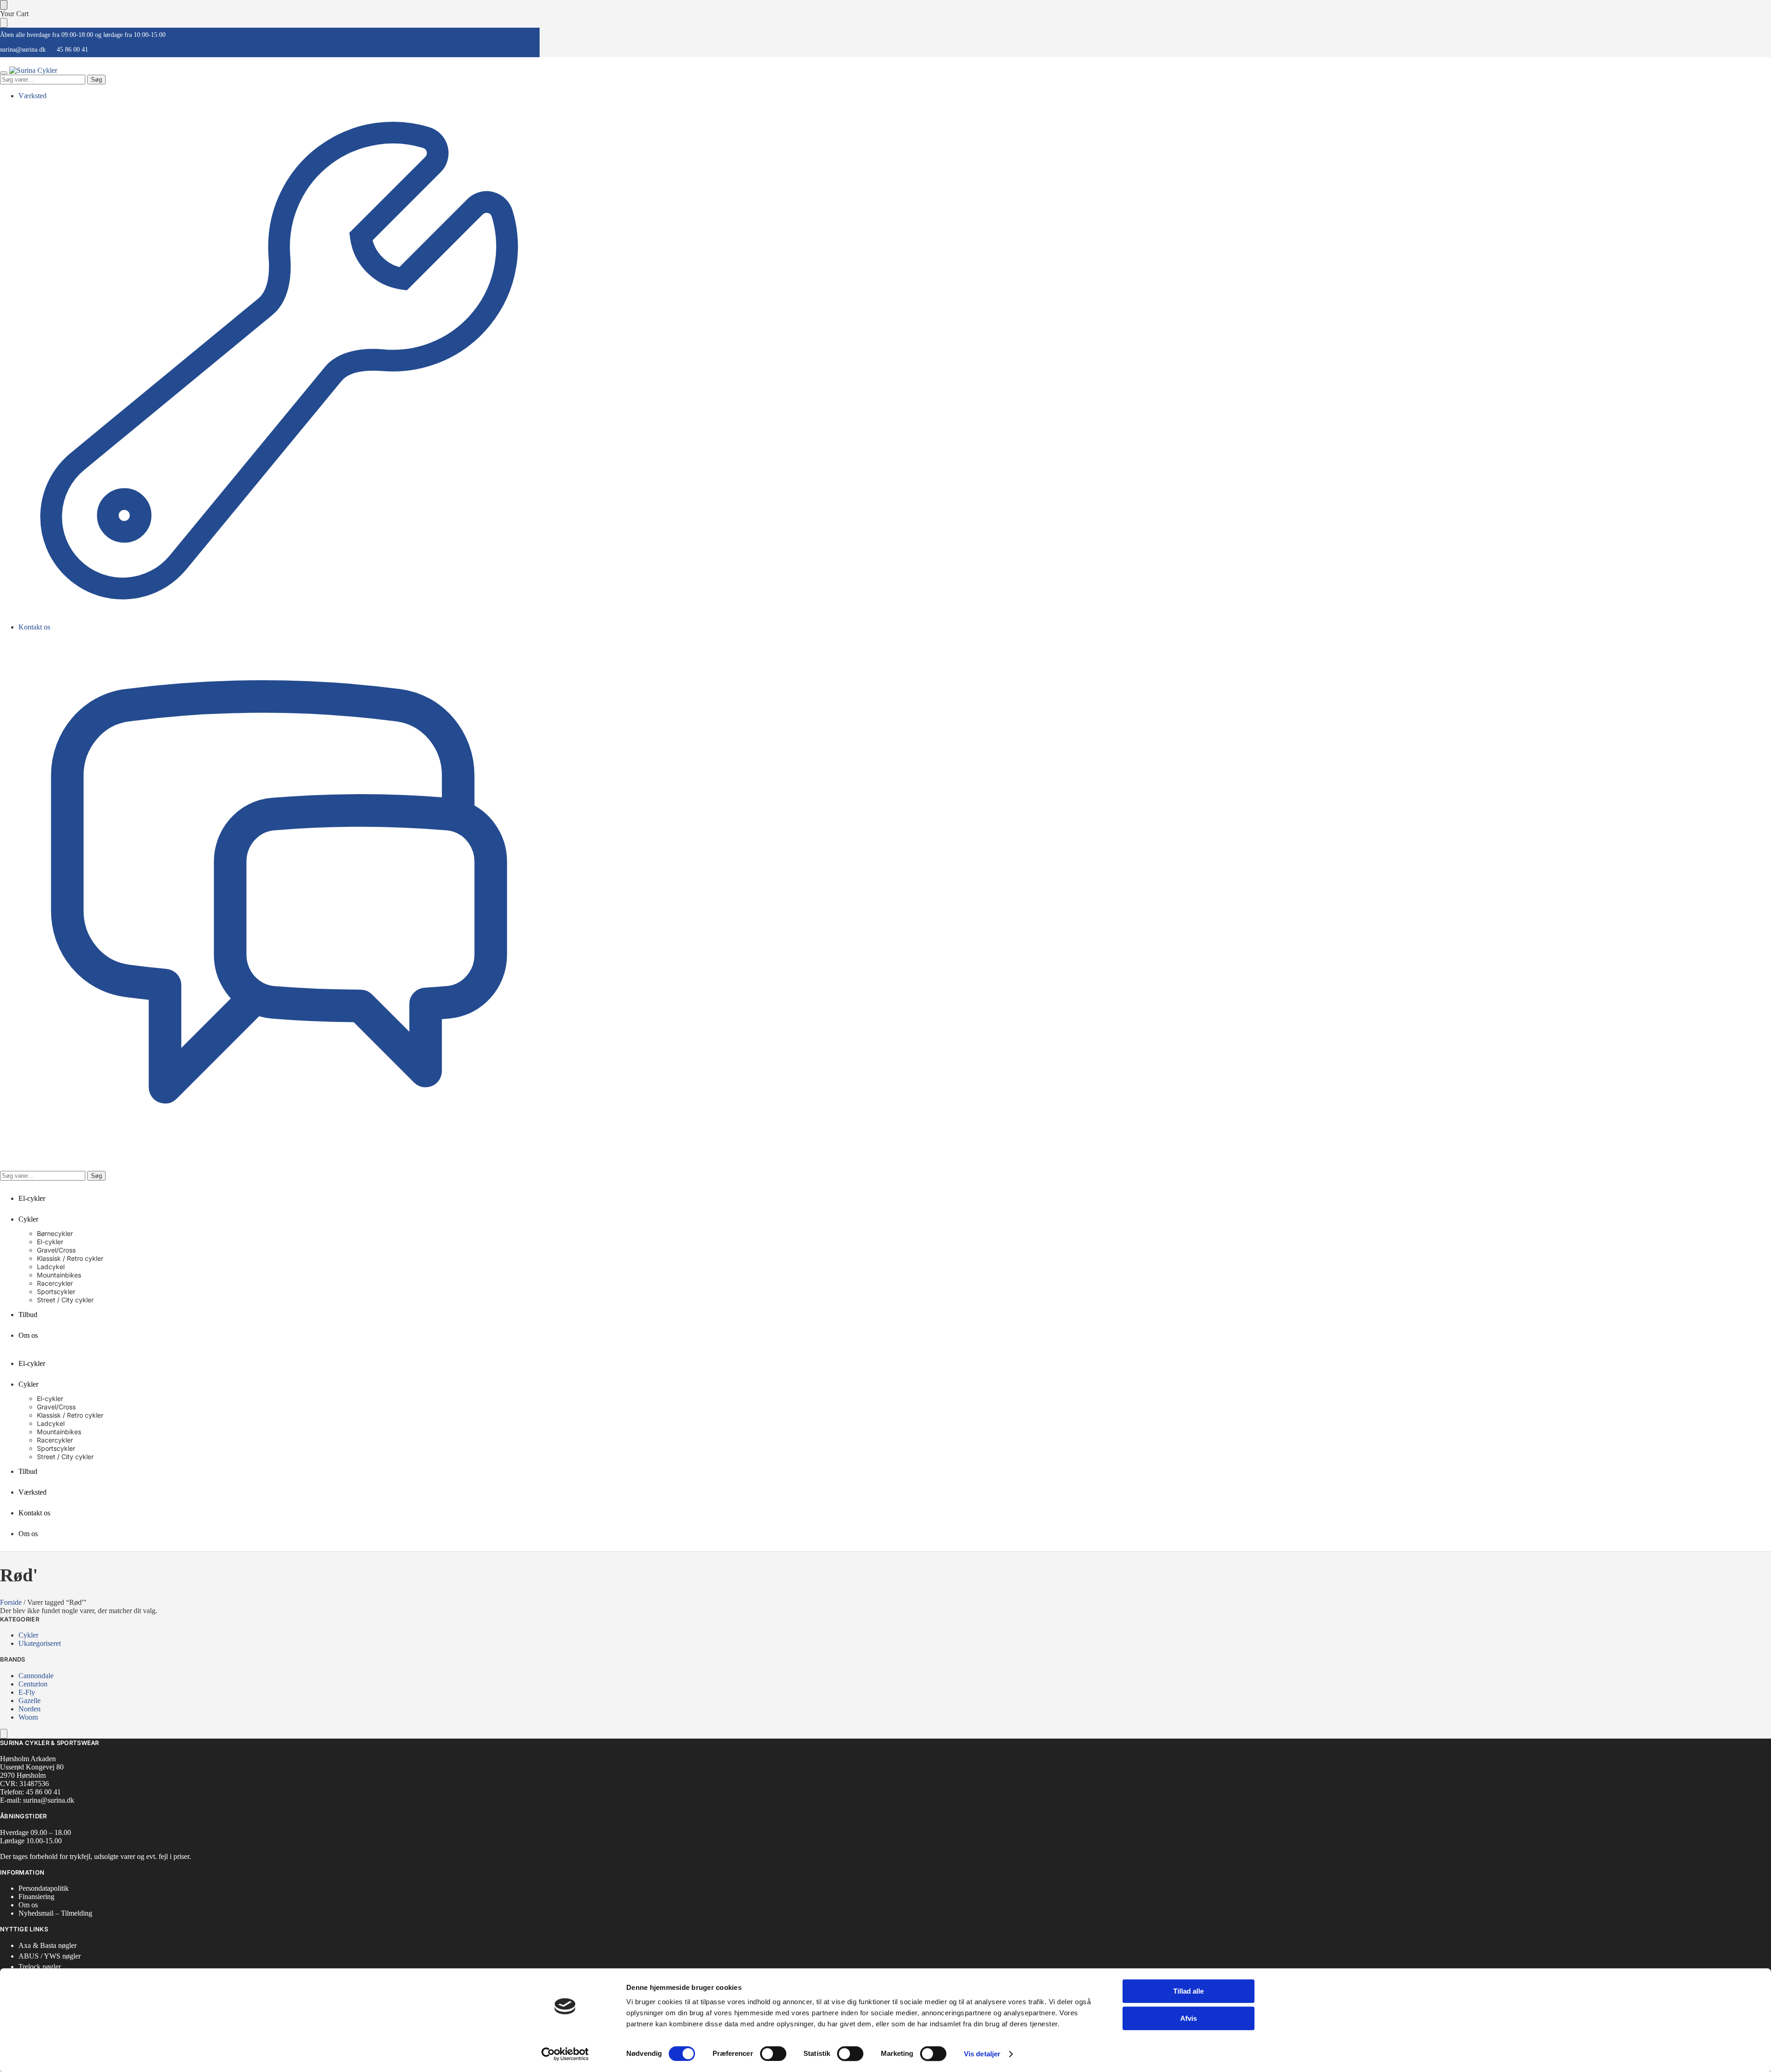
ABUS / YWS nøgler (50, 1956)
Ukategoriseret (40, 1643)
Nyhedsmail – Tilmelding (55, 1913)
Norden (30, 1709)
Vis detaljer (982, 2054)
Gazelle (30, 1701)
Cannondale (36, 1676)
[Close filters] (4, 1734)
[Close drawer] (4, 23)
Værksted (33, 96)
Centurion (33, 1684)
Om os (28, 1905)
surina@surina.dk (23, 50)
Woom (28, 1717)
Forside (11, 1602)
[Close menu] (4, 5)
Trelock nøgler (40, 1967)
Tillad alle (1189, 1991)
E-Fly (27, 1692)
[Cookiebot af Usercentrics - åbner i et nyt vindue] (565, 2054)
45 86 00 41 (72, 50)
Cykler (28, 1635)
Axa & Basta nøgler (48, 1945)
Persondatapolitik (44, 1888)
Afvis (1189, 2018)
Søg (96, 80)
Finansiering (36, 1897)
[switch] (773, 2054)
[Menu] (4, 73)
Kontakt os (34, 627)
